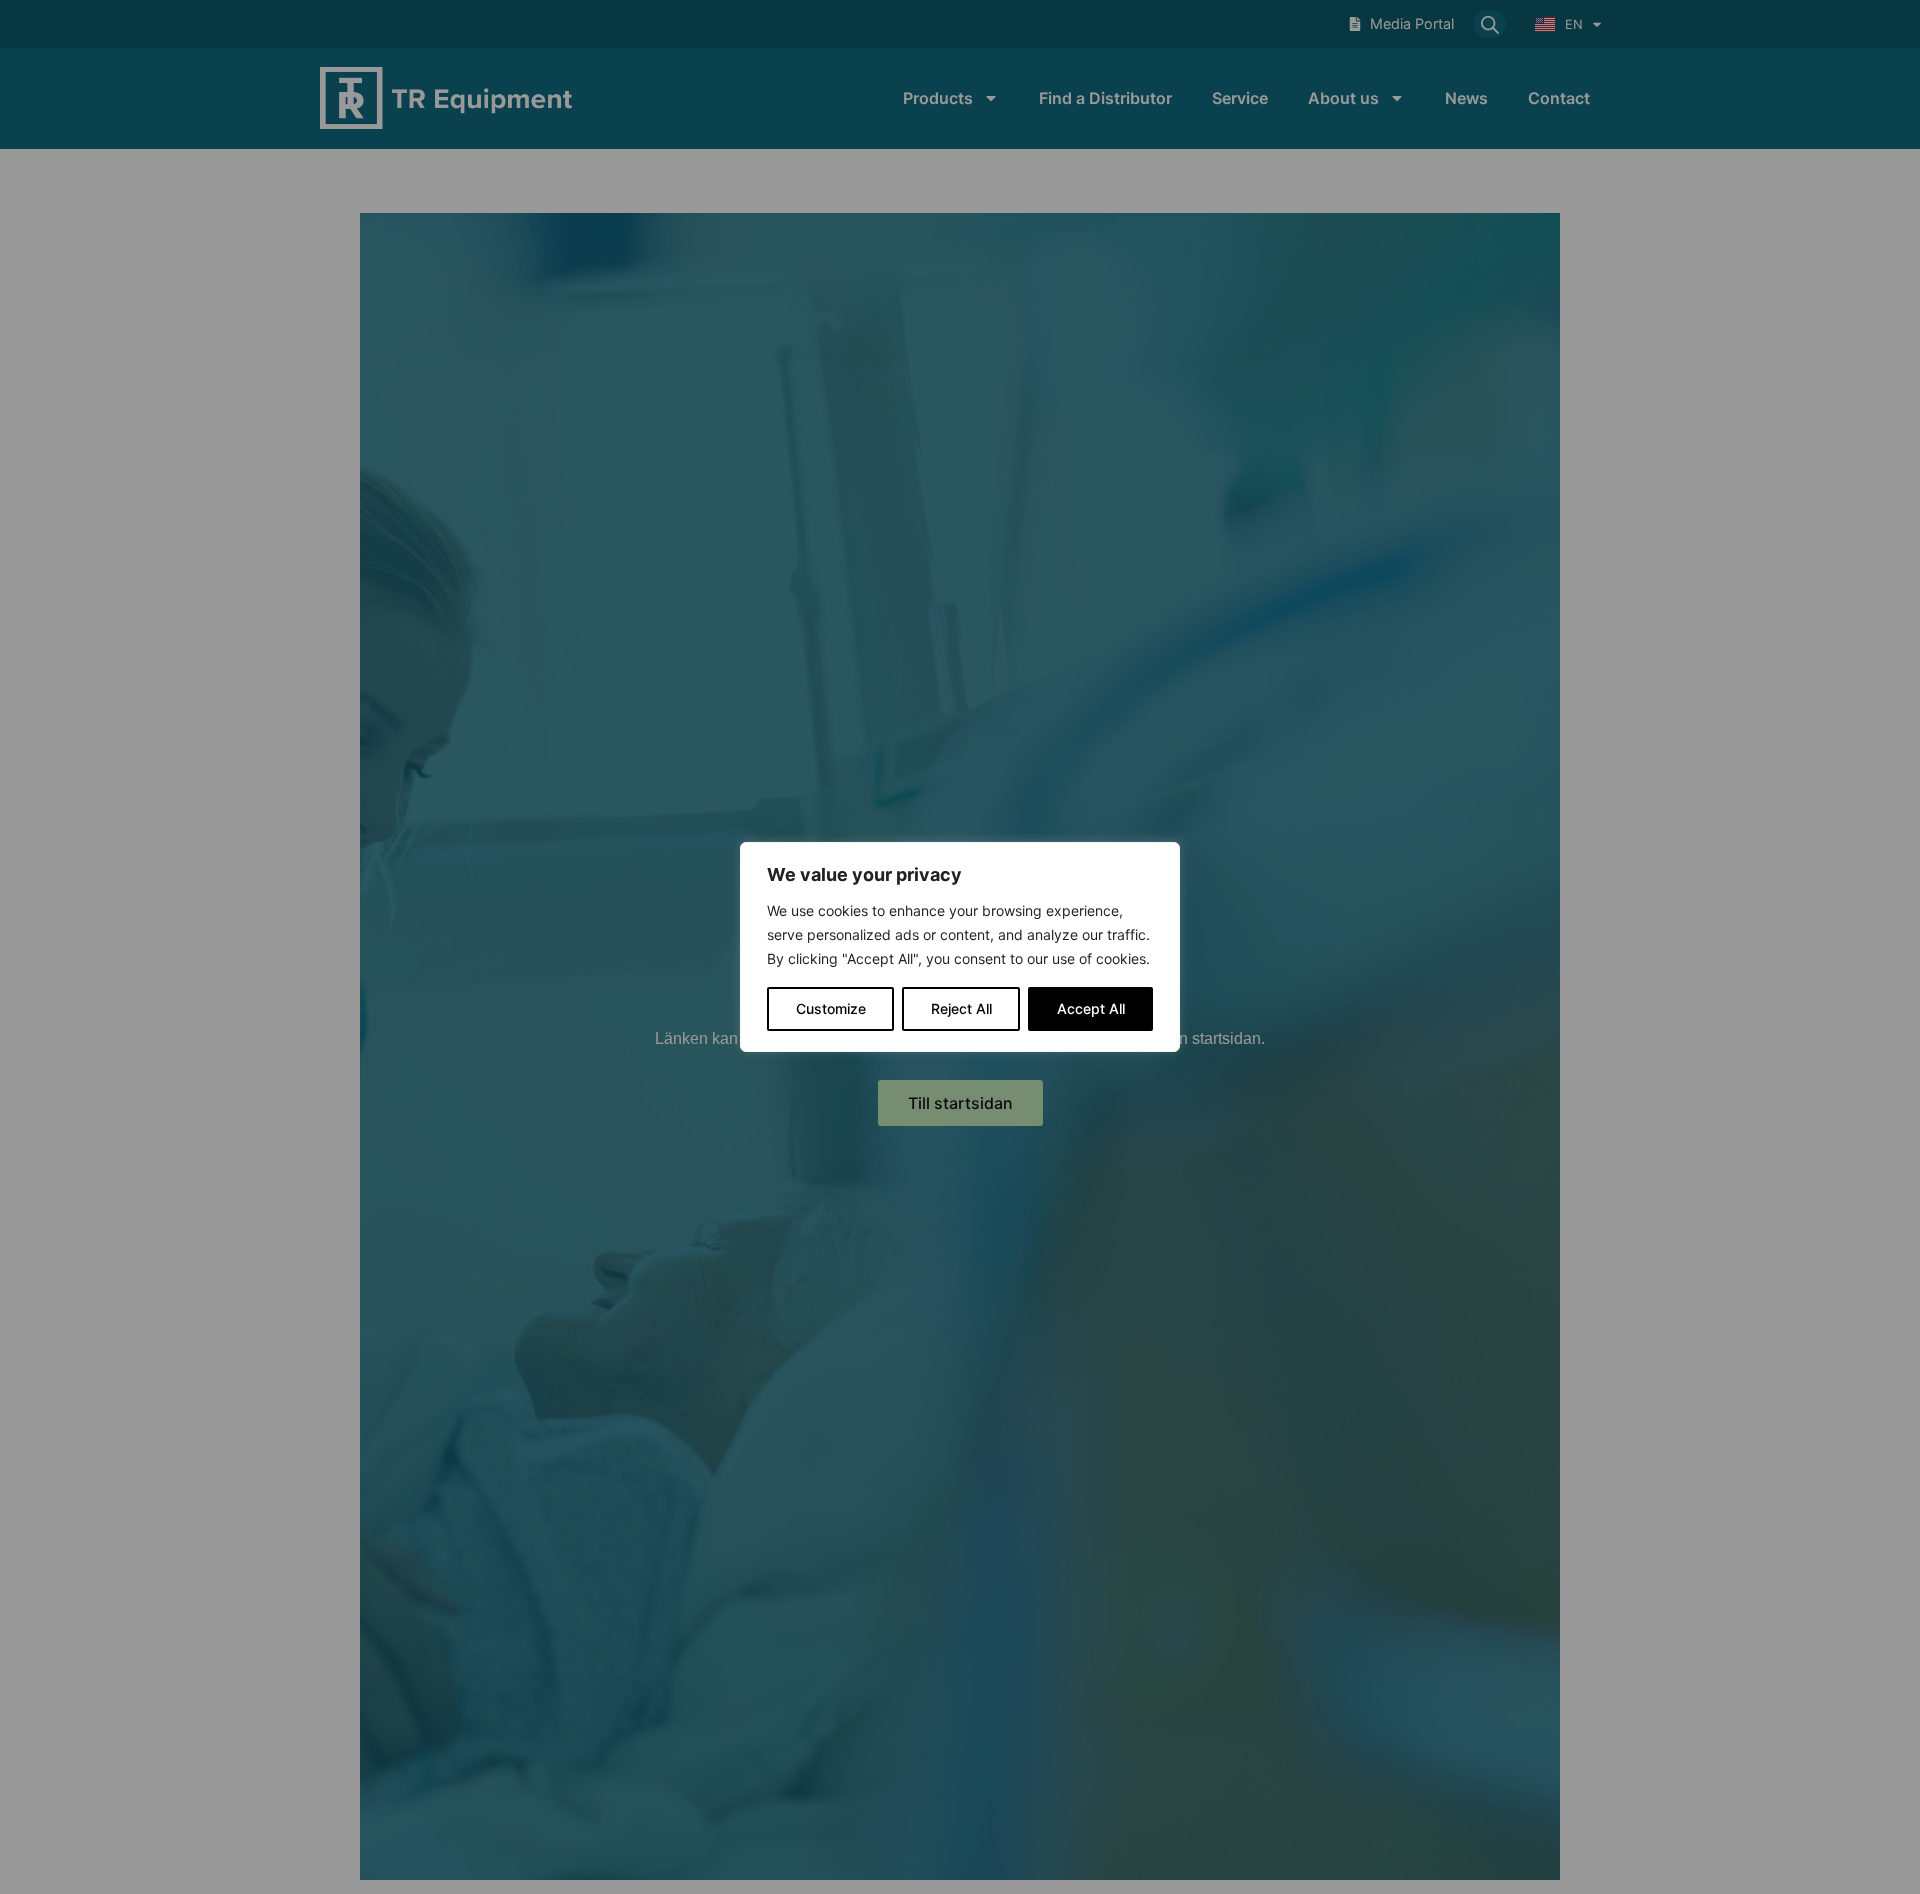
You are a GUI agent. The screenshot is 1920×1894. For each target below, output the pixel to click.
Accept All (1091, 1008)
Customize (831, 1008)
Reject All (961, 1008)
